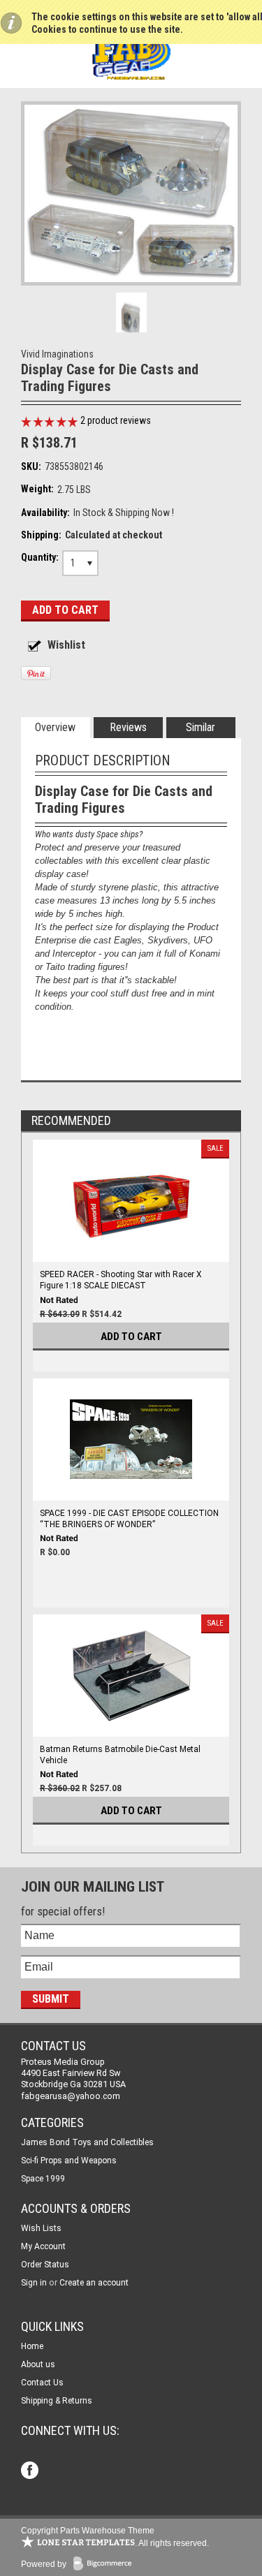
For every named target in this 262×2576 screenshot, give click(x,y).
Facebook (31, 2472)
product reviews (116, 420)
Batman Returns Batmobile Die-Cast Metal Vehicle (120, 1755)
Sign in (34, 2283)
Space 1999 (43, 2179)
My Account (43, 2246)
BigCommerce (105, 2564)
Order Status (45, 2265)
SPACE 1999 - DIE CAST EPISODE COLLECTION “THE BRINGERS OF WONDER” (129, 1519)
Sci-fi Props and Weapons (69, 2161)
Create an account (94, 2283)
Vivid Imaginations (57, 354)
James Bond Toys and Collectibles (87, 2142)
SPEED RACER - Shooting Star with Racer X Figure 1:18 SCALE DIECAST (121, 1280)
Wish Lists (41, 2228)
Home (32, 2346)
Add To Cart (131, 1337)
